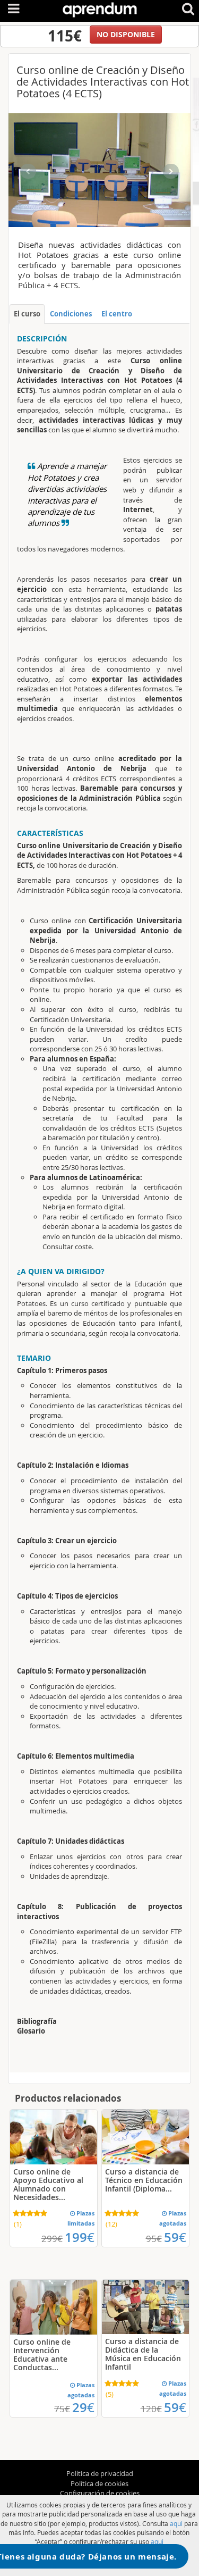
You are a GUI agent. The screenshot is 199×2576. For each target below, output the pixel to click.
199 (80, 2237)
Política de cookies (99, 2483)
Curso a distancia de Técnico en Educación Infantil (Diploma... (144, 2180)
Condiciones (71, 314)
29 (83, 2407)
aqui (176, 2523)
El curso (27, 314)
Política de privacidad (100, 2473)
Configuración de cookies (100, 2493)
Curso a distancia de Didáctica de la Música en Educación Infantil (143, 2354)
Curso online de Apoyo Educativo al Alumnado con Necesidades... (48, 2184)
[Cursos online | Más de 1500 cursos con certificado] (100, 8)
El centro (117, 314)
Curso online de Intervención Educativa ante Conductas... (42, 2355)
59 (175, 2237)
